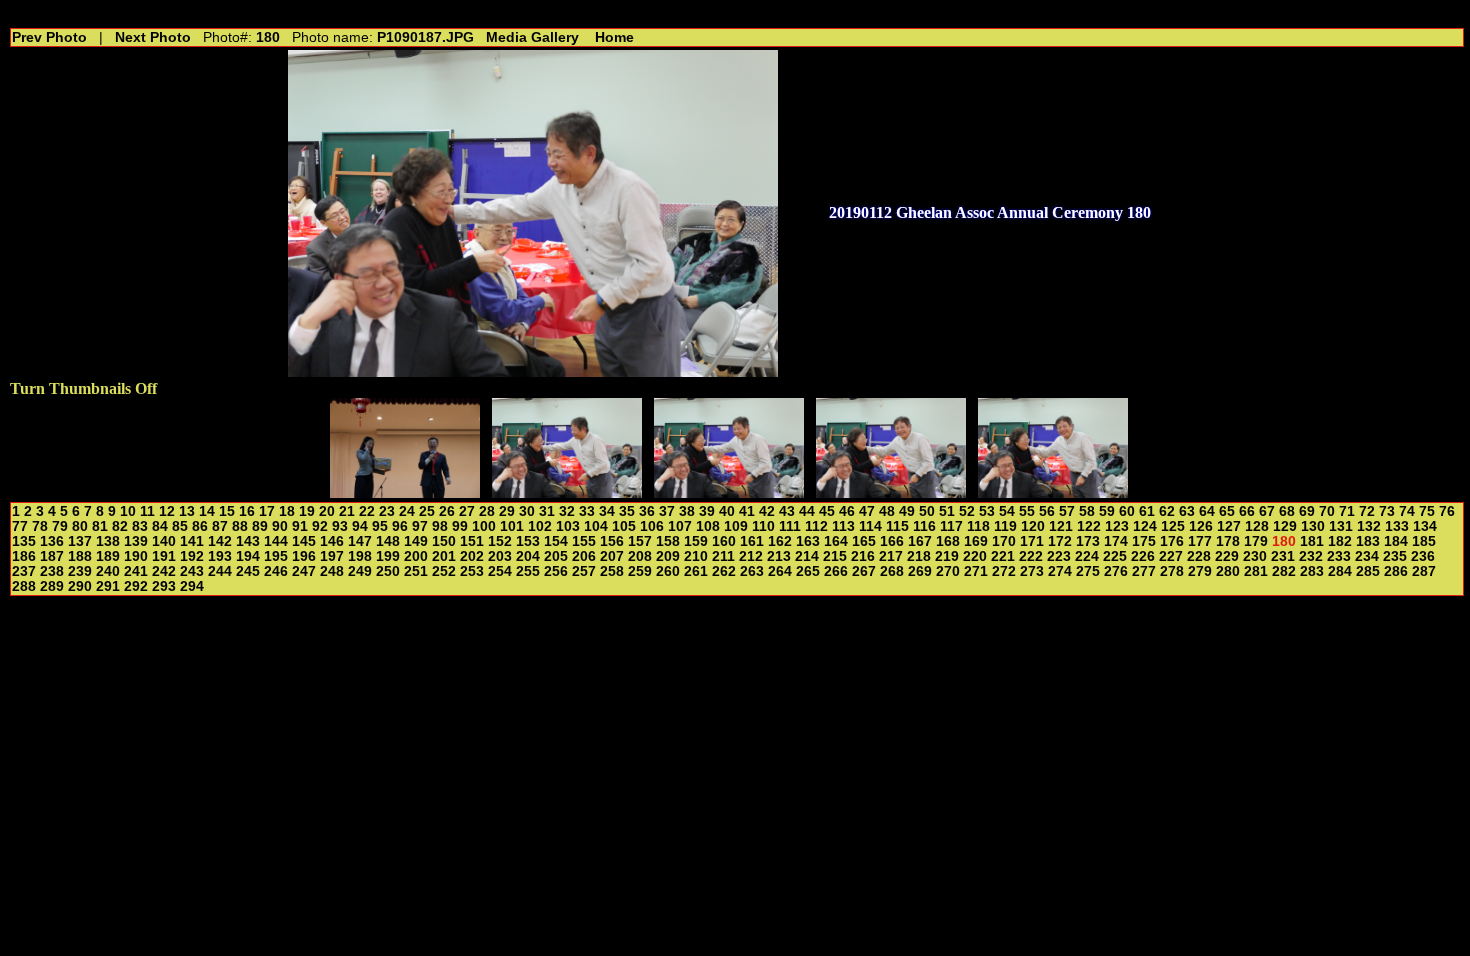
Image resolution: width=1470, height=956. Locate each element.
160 (724, 541)
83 (140, 526)
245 (248, 571)
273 (1032, 571)
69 (1307, 511)
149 (416, 541)
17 (267, 511)
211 (723, 556)
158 (668, 541)
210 (696, 556)
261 (696, 571)
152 (500, 541)
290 (80, 586)
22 (367, 511)
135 (24, 541)
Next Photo (153, 37)
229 (1227, 556)
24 (407, 511)
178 (1228, 541)
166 (892, 541)
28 (487, 511)
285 (1368, 571)
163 (808, 541)
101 (512, 526)
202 (472, 556)
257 (584, 571)
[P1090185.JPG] (405, 492)
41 (747, 511)
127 (1229, 526)
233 (1339, 556)
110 (763, 526)
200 (416, 556)
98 (440, 526)
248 (332, 571)
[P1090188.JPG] (729, 492)
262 (724, 571)
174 (1116, 541)
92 (320, 526)
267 (864, 571)
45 (827, 511)
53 (987, 511)
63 (1187, 511)
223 (1059, 556)
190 (136, 556)
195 (276, 556)
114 (870, 526)
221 (1003, 556)
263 (752, 571)
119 (1005, 526)
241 (136, 571)
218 (919, 556)
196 (304, 556)
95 (380, 526)
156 (612, 541)
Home (614, 37)
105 (624, 526)
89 (260, 526)
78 (40, 526)
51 (947, 511)
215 (835, 556)
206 (584, 556)
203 (500, 556)
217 (891, 556)
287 (1424, 571)
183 (1368, 541)
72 (1367, 511)
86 (200, 526)
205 (556, 556)
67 (1267, 511)
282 (1284, 571)
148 (388, 541)
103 (568, 526)
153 (528, 541)
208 (640, 556)
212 (751, 556)
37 (667, 511)
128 (1257, 526)
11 (147, 511)
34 (607, 511)
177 (1200, 541)
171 (1032, 541)
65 (1227, 511)
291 (108, 586)
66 (1247, 511)
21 (347, 511)
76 (1447, 511)
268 (892, 571)
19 (307, 511)
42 (767, 511)
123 (1117, 526)
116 (924, 526)
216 (863, 556)
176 (1172, 541)
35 (627, 511)
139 (136, 541)
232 (1311, 556)
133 (1397, 526)
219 (947, 556)
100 (484, 526)
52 (967, 511)
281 (1256, 571)
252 (444, 571)
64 (1207, 511)
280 (1228, 571)
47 (867, 511)
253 (472, 571)
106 (652, 526)
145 (304, 541)
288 (24, 586)
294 (192, 586)
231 (1283, 556)
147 (360, 541)
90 (280, 526)
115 (897, 526)
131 (1341, 526)
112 (816, 526)
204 (528, 556)
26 (447, 511)
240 (108, 571)
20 (327, 511)
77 (20, 526)
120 (1033, 526)
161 (752, 541)
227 (1171, 556)
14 (207, 511)
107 (680, 526)
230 (1255, 556)
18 (287, 511)
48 (887, 511)
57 (1067, 511)
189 (108, 556)
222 (1031, 556)
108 (708, 526)
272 (1004, 571)
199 (388, 556)
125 (1173, 526)
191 (164, 556)
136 (52, 541)
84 (160, 526)
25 (427, 511)
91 (300, 526)
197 (332, 556)
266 (836, 571)
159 (696, 541)
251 (416, 571)
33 (587, 511)
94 (360, 526)
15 (227, 511)
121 (1061, 526)
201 (444, 556)
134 (1425, 526)
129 (1285, 526)
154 (556, 541)
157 (640, 541)
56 (1047, 511)
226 (1143, 556)
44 (807, 511)
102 (540, 526)
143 (248, 541)
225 (1115, 556)
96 (400, 526)
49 (907, 511)
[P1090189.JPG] (891, 492)
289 (52, 586)
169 (976, 541)
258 (612, 571)
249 (360, 571)
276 (1116, 571)
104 (596, 526)
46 (847, 511)
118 (978, 526)
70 (1327, 511)
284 (1340, 571)
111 (790, 526)
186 (24, 556)
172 (1060, 541)
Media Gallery (532, 37)
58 (1087, 511)
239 (80, 571)
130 (1313, 526)
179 (1256, 541)
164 (836, 541)
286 (1396, 571)
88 (240, 526)
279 (1200, 571)
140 (164, 541)
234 (1367, 556)
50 (927, 511)
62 (1167, 511)
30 (527, 511)
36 (647, 511)
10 (128, 511)
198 (360, 556)
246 (276, 571)
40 (727, 511)
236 (1423, 556)
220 (975, 556)
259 (640, 571)
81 (100, 526)
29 (507, 511)
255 (528, 571)
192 (192, 556)
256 (556, 571)
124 (1145, 526)
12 (167, 511)
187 (52, 556)
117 (951, 526)
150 (444, 541)
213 (779, 556)
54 (1007, 511)
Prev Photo (49, 37)
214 (807, 556)
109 (736, 526)
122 (1089, 526)
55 (1027, 511)
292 (136, 586)
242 (164, 571)
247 (304, 571)
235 (1395, 556)
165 (864, 541)
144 (276, 541)
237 (24, 571)
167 (920, 541)
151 (472, 541)
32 (567, 511)
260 (668, 571)
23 (387, 511)
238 (52, 571)
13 (187, 511)
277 (1144, 571)
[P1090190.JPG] (1053, 492)
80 (80, 526)
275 (1088, 571)
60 (1127, 511)
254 (500, 571)
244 (220, 571)
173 (1088, 541)
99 (460, 526)
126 (1201, 526)
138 (108, 541)
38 (687, 511)
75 (1427, 511)
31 (547, 511)
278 (1172, 571)
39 (707, 511)
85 (180, 526)
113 (843, 526)
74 (1407, 511)
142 (220, 541)
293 (164, 586)
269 (920, 571)
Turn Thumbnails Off (83, 388)
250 (388, 571)
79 (60, 526)
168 (948, 541)
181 (1312, 541)
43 (787, 511)
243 (192, 571)
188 (80, 556)
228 (1199, 556)
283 (1312, 571)
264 (780, 571)
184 (1396, 541)
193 (220, 556)
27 (467, 511)
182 (1340, 541)
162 (780, 541)
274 (1060, 571)
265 (808, 571)
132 (1369, 526)
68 (1287, 511)
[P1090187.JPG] (567, 492)
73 (1387, 511)
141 (192, 541)
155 (584, 541)
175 (1144, 541)
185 (1424, 541)
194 (248, 556)
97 (420, 526)
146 (332, 541)
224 (1087, 556)
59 (1107, 511)
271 (976, 571)
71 (1347, 511)
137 (80, 541)
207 (612, 556)
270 (948, 571)
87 (220, 526)
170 (1004, 541)
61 (1147, 511)
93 (340, 526)
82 (120, 526)
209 (668, 556)
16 (247, 511)
